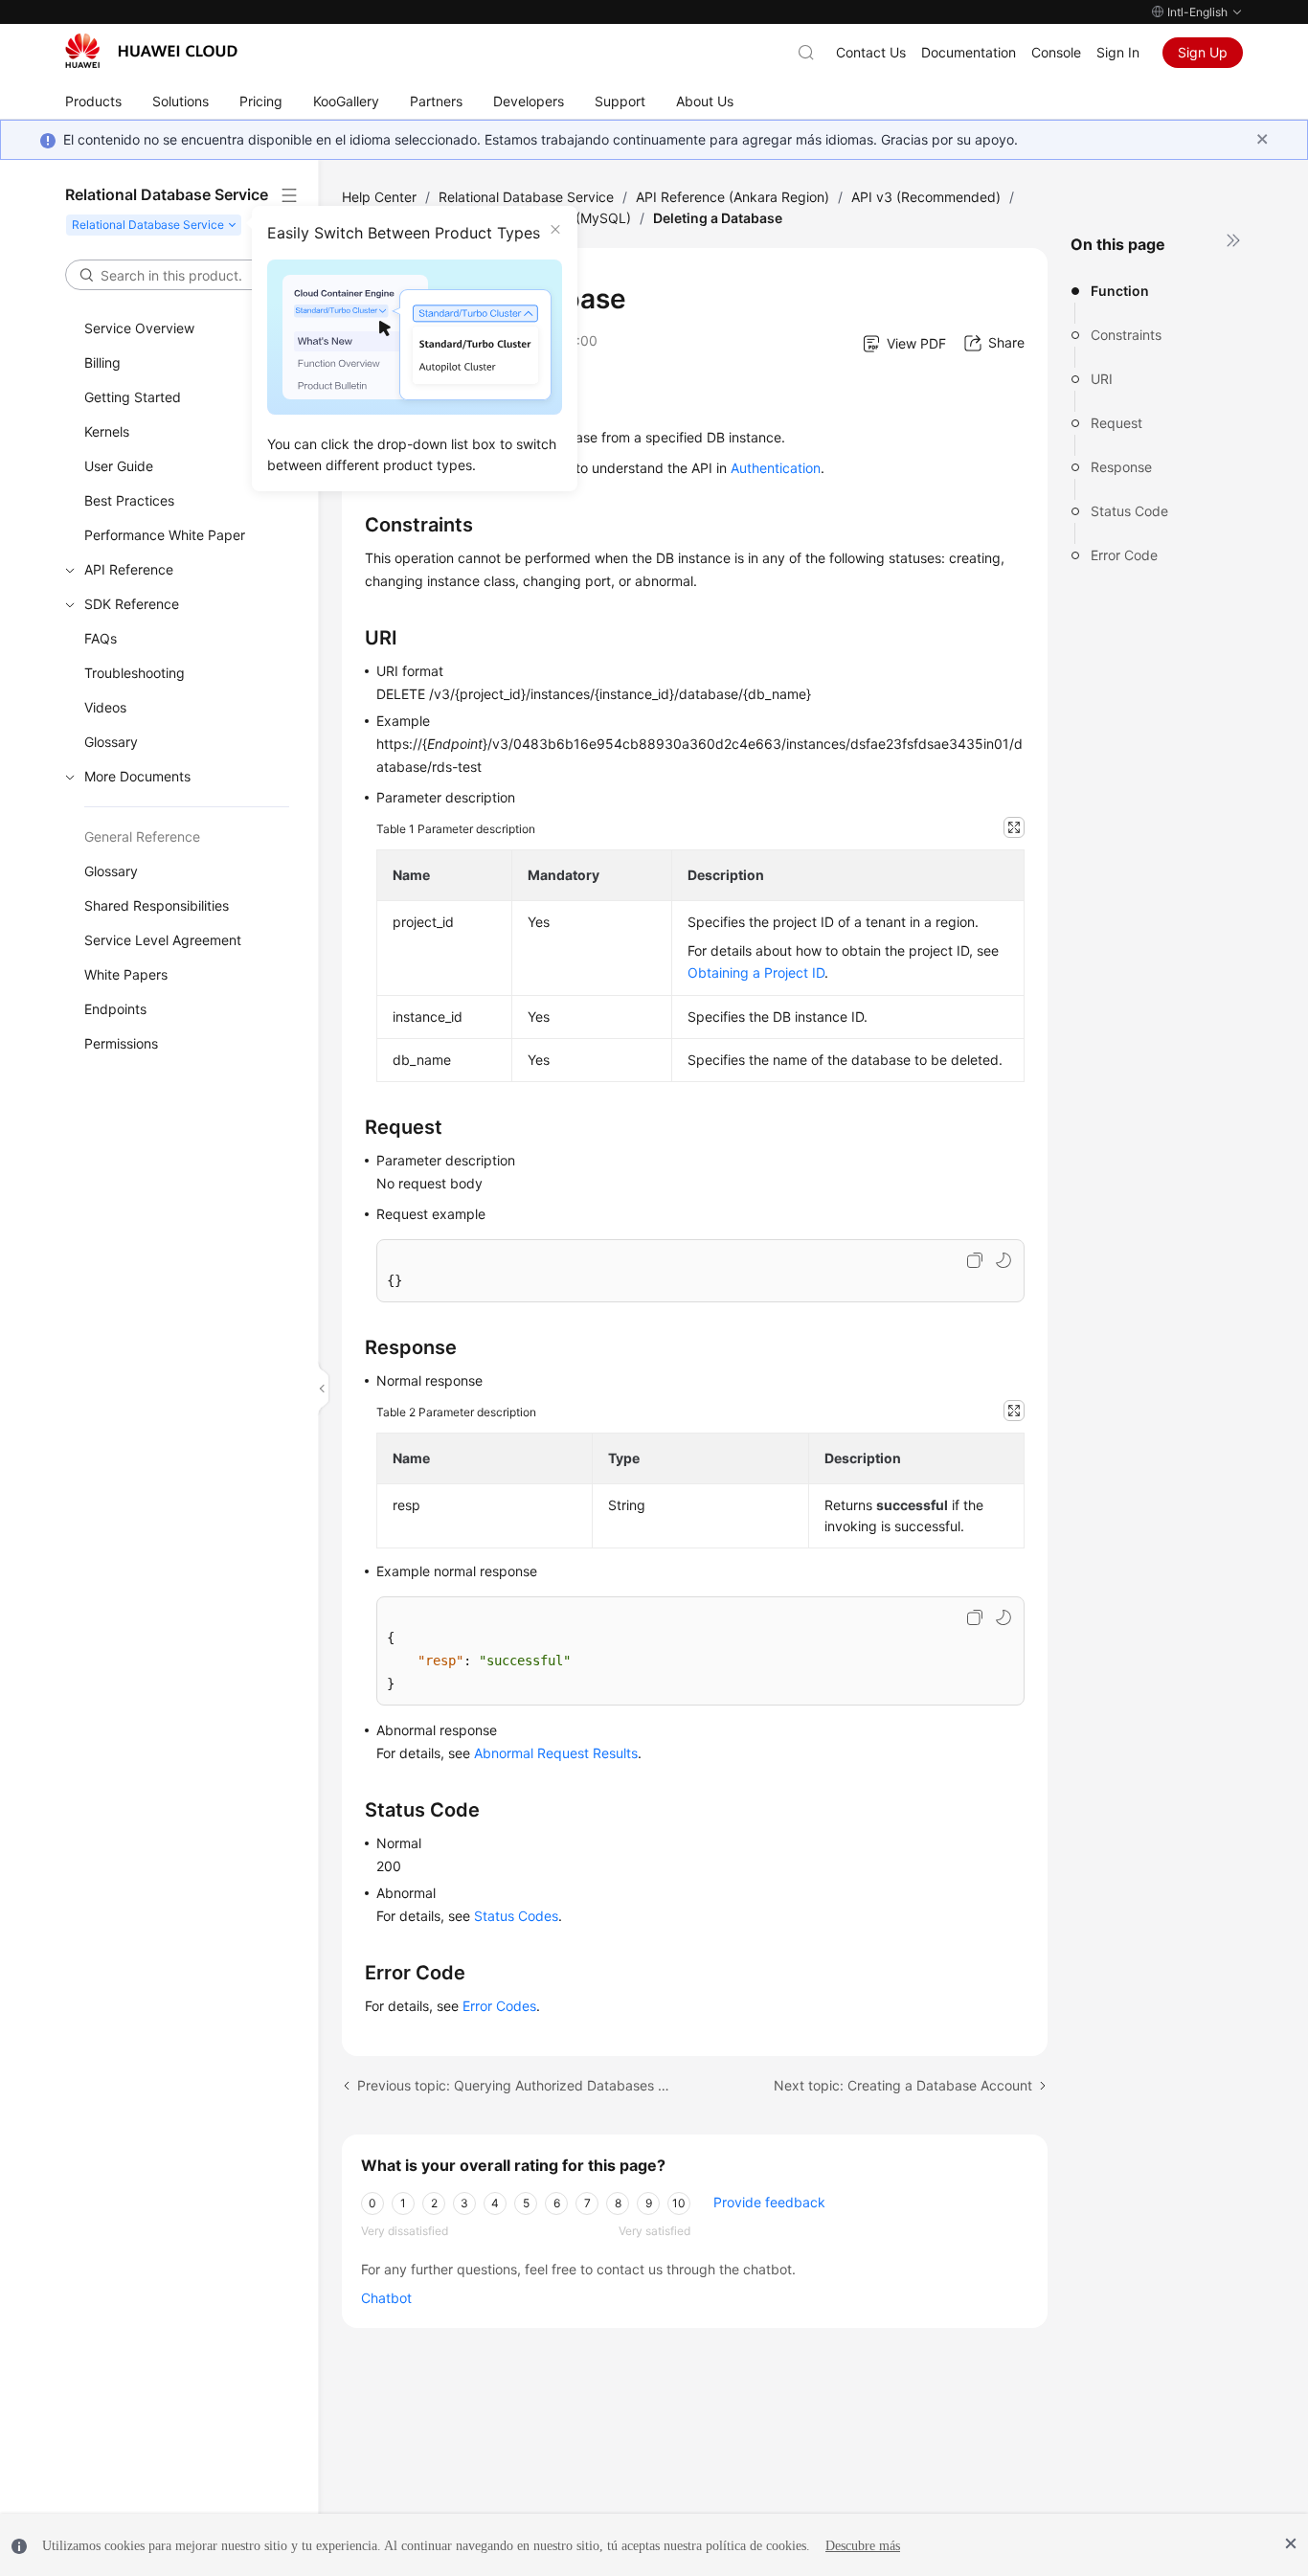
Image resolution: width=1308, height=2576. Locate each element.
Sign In (1118, 52)
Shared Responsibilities (157, 905)
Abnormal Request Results (556, 1753)
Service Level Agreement (163, 940)
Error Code (1124, 555)
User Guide (119, 466)
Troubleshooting (135, 673)
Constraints (1126, 335)
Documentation (969, 52)
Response (1121, 467)
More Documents (137, 776)
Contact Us (871, 52)
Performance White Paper (165, 535)
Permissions (121, 1043)
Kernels (107, 431)
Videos (105, 707)
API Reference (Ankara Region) (733, 197)
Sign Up (1203, 52)
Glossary (111, 742)
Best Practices (129, 500)
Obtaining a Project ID (756, 972)
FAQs (101, 638)
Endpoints (115, 1009)
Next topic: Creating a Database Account (903, 2085)
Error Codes (499, 2006)
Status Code (1129, 511)
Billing (102, 362)
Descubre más (863, 2546)
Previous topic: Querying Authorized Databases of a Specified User (516, 2085)
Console (1056, 52)
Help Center (379, 197)
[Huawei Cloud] (151, 51)
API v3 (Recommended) (926, 197)
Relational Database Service (526, 197)
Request (1116, 423)
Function (1120, 291)
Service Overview (139, 328)
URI (1102, 379)
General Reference (142, 836)
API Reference (129, 569)
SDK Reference (132, 604)
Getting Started (133, 397)
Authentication (776, 468)
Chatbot (386, 2298)
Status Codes (516, 1916)
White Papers (126, 974)
